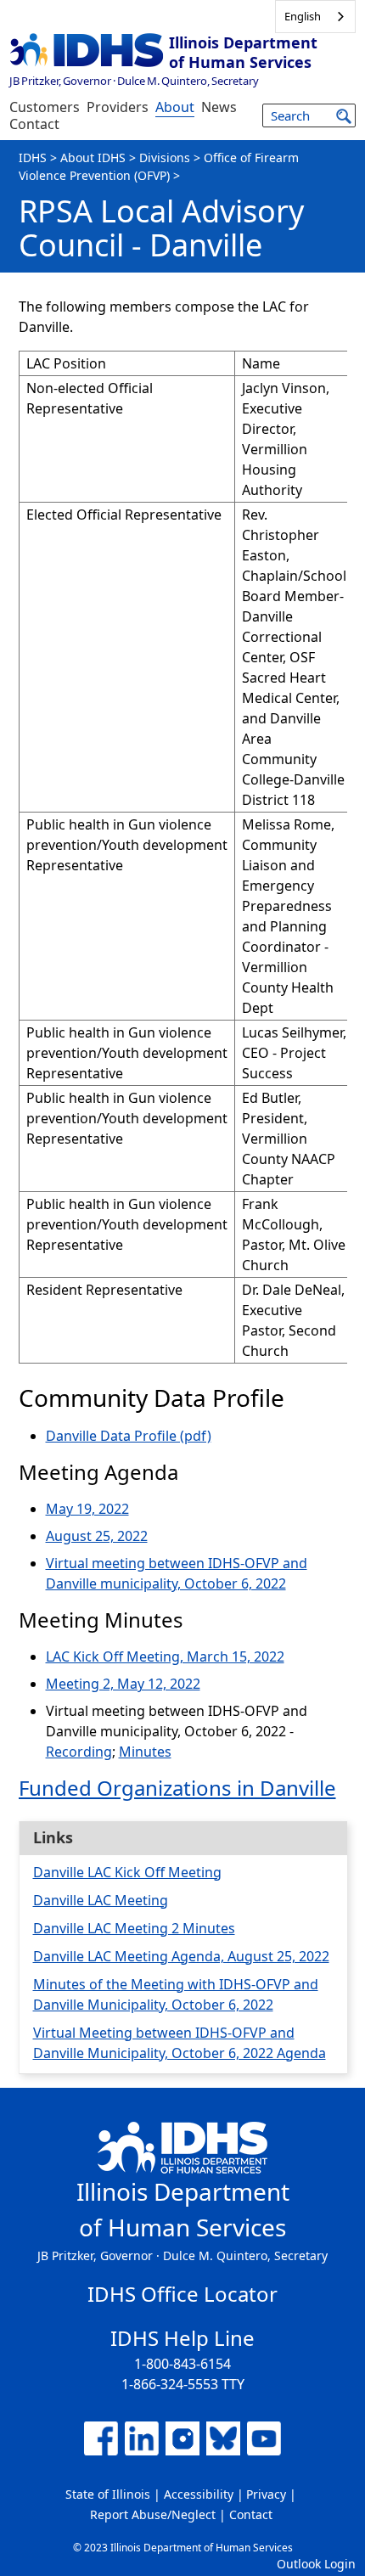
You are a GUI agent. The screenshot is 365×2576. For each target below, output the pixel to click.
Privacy (266, 2494)
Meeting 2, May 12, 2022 (123, 1684)
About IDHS (93, 157)
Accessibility (199, 2494)
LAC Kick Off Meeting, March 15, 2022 (165, 1656)
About (175, 107)
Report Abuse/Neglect (153, 2514)
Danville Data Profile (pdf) (129, 1436)
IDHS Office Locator (182, 2294)
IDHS (33, 157)
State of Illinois (108, 2494)
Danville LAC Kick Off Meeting (127, 1872)
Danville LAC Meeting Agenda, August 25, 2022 (181, 1956)
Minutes (145, 1752)
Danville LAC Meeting (101, 1900)
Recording (79, 1752)
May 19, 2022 (87, 1509)
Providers (118, 107)
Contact (34, 124)
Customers (45, 107)
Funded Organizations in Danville (177, 1788)
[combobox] (315, 17)
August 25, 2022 (97, 1536)
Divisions (165, 157)
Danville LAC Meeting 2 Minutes (134, 1928)
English (303, 16)
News (219, 107)
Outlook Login (316, 2564)
